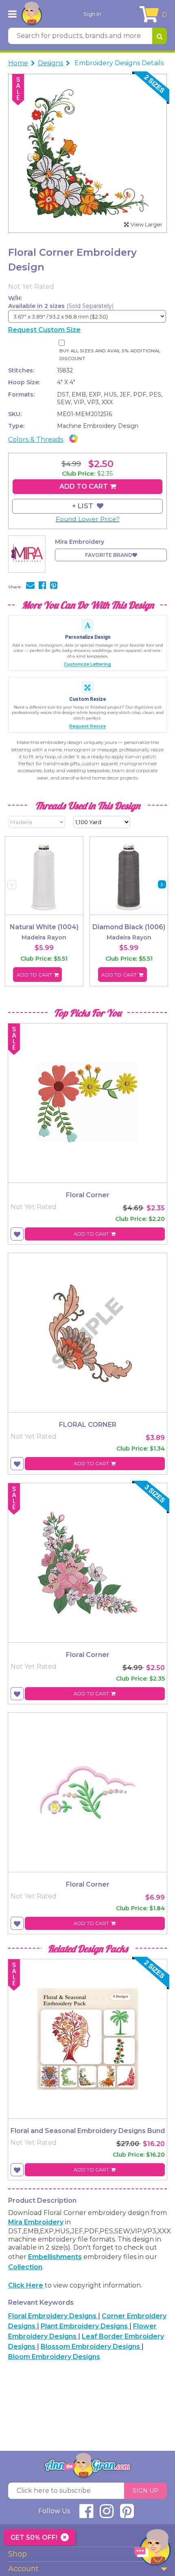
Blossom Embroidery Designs (91, 2347)
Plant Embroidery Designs (85, 2326)
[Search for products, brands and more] (160, 36)
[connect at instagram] (107, 2515)
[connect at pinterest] (127, 2515)
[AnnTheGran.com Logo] (32, 14)
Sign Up (145, 2491)
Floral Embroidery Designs (53, 2316)
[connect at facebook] (86, 2515)
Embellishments (55, 2257)
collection (25, 2267)
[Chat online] (153, 2549)
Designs (50, 63)
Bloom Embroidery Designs (54, 2357)
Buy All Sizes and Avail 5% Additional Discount (110, 355)
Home (18, 63)
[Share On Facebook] (42, 586)
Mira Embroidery (36, 2222)
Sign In (92, 14)
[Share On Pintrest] (54, 586)
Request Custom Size (44, 330)
